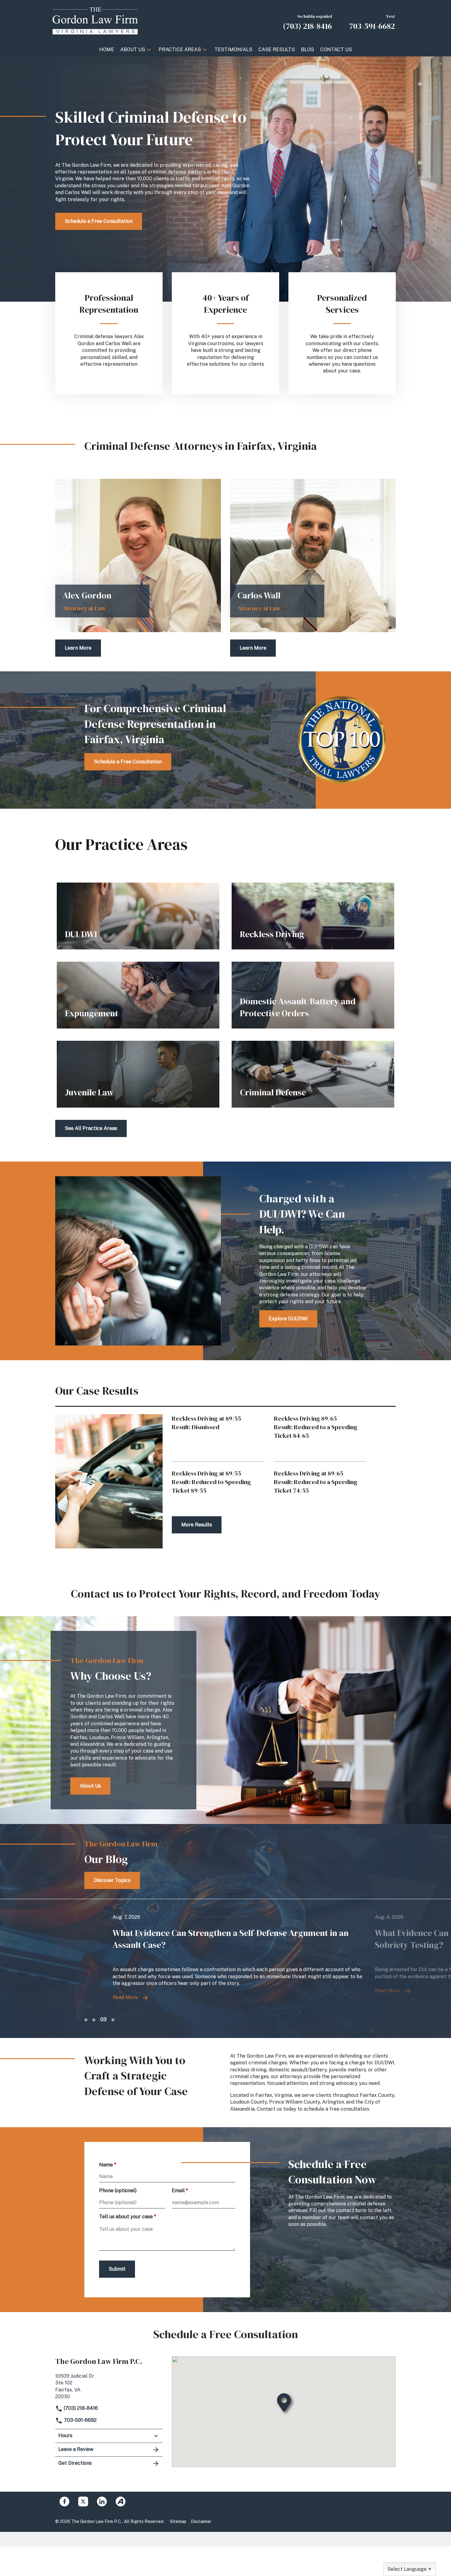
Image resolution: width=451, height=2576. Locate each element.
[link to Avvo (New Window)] (121, 2502)
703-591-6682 (80, 2420)
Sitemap (178, 2521)
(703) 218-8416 (80, 2408)
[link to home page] (95, 21)
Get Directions (75, 2463)
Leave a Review (76, 2449)
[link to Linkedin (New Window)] (102, 2502)
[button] (149, 50)
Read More (97, 1991)
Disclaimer (201, 2521)
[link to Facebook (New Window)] (64, 2502)
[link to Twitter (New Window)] (83, 2502)
